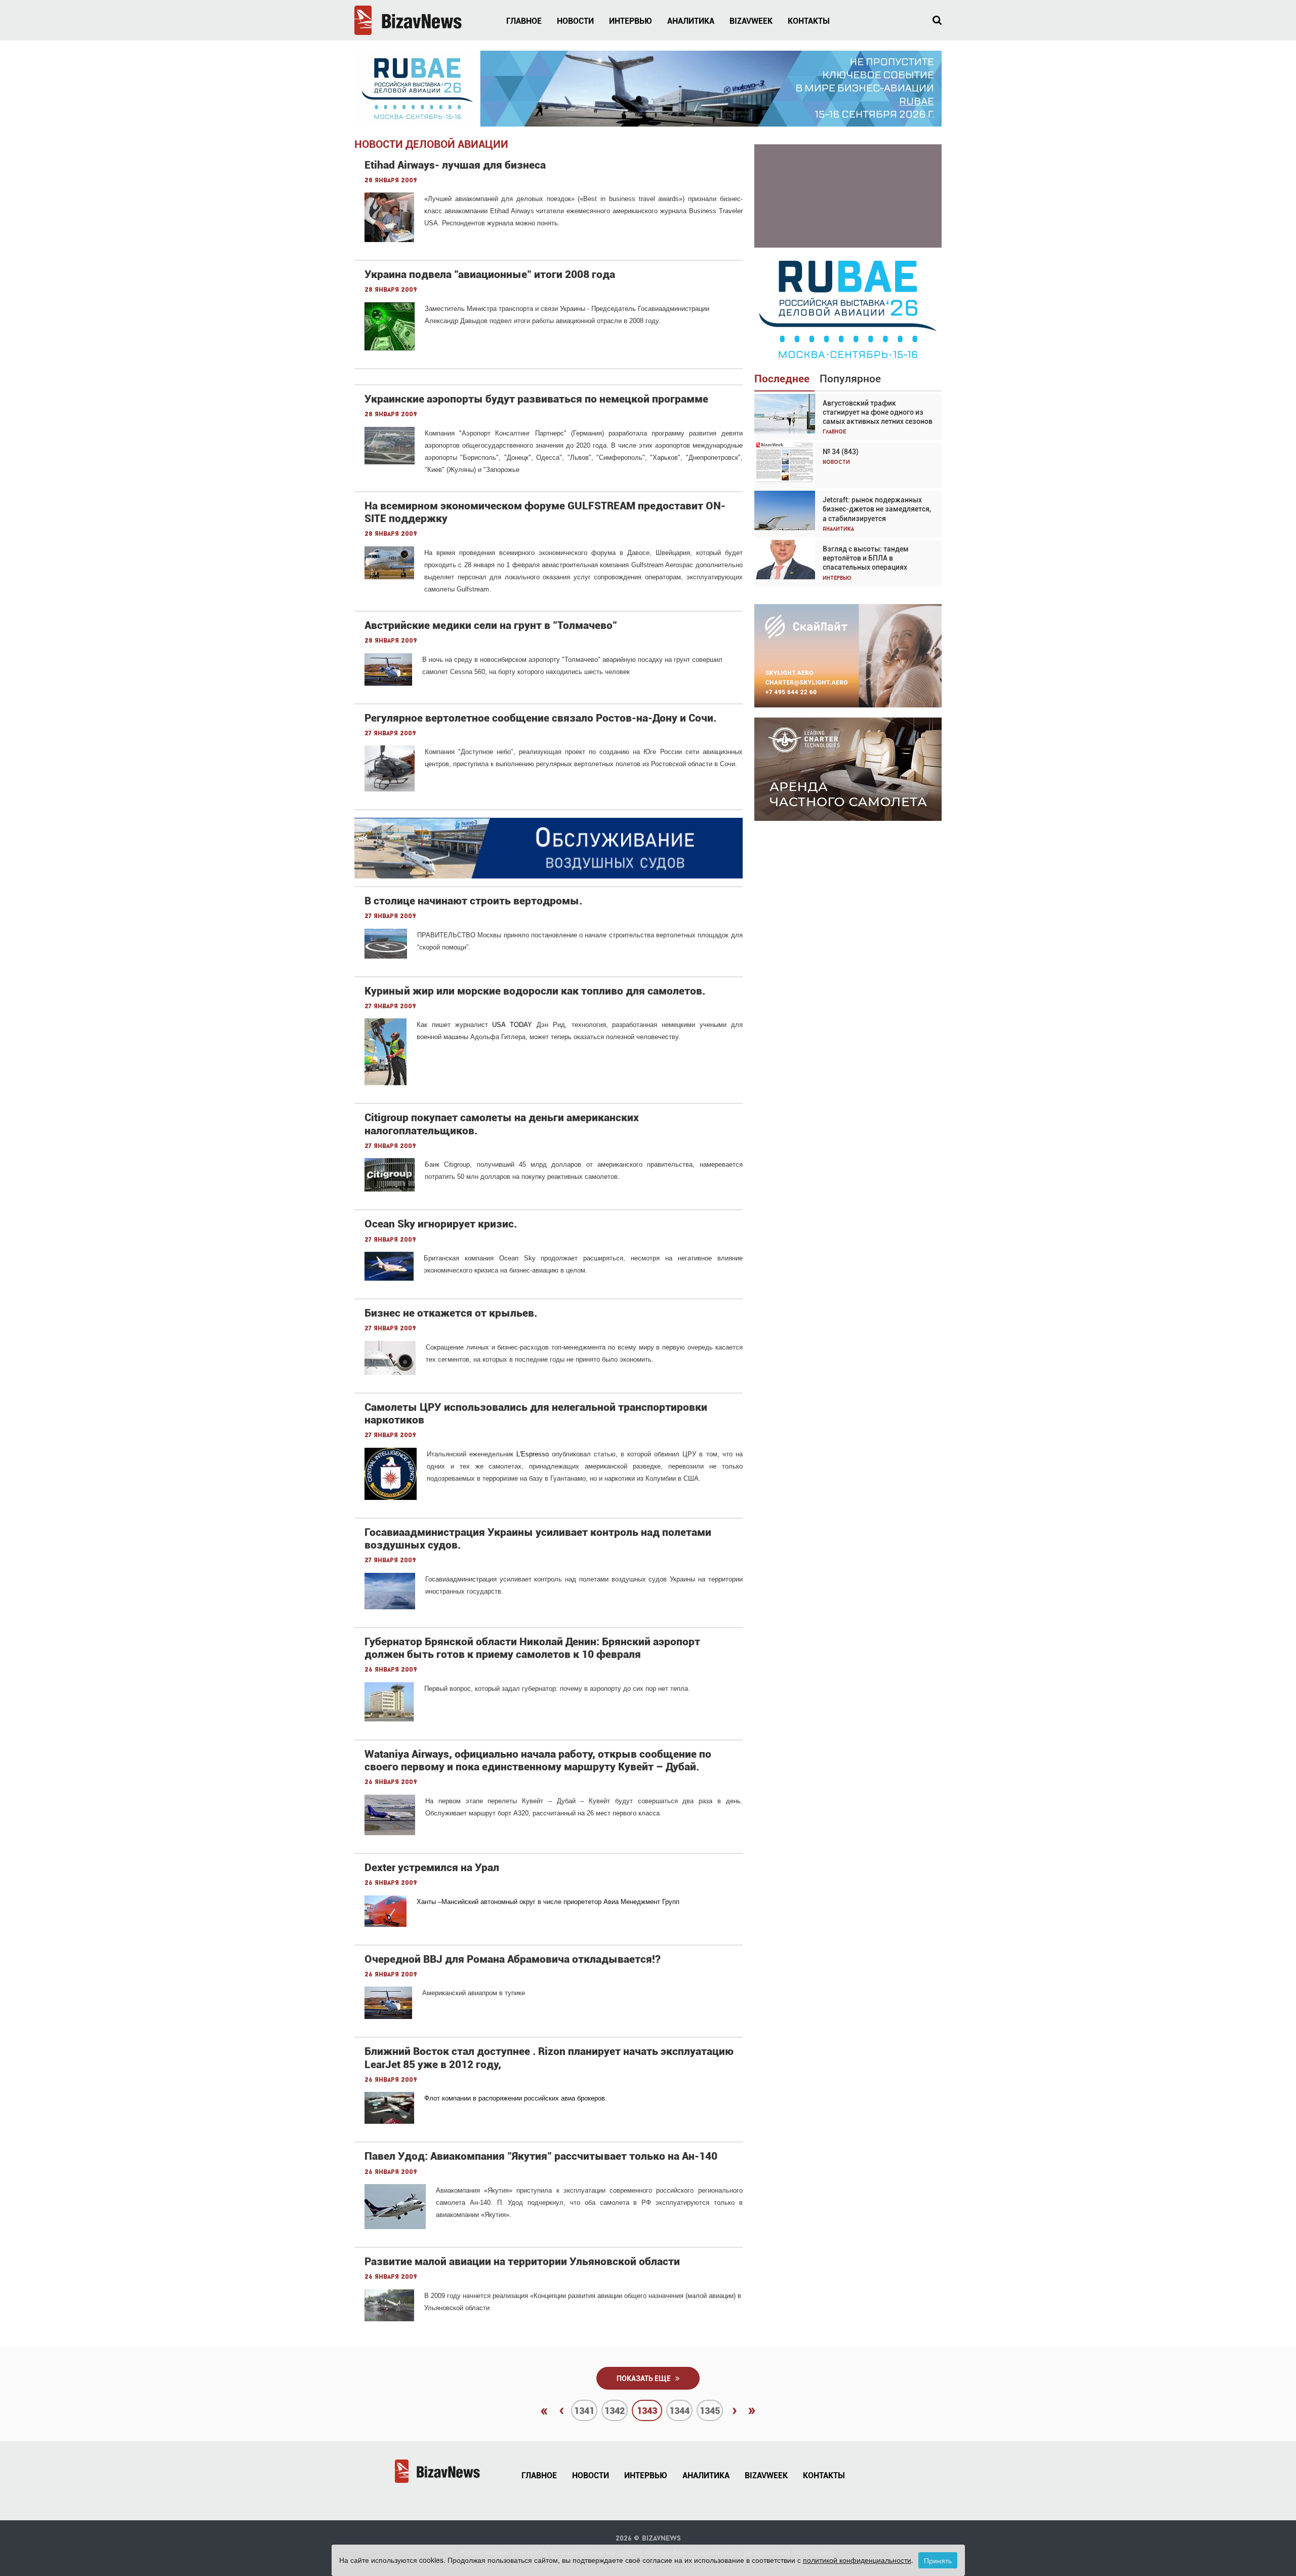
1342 (615, 2411)
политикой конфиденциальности (857, 2560)
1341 (584, 2411)
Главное (524, 21)
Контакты (809, 21)
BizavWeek (751, 21)
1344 (679, 2411)
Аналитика (691, 21)
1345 (710, 2411)
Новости (575, 21)
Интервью (631, 21)
